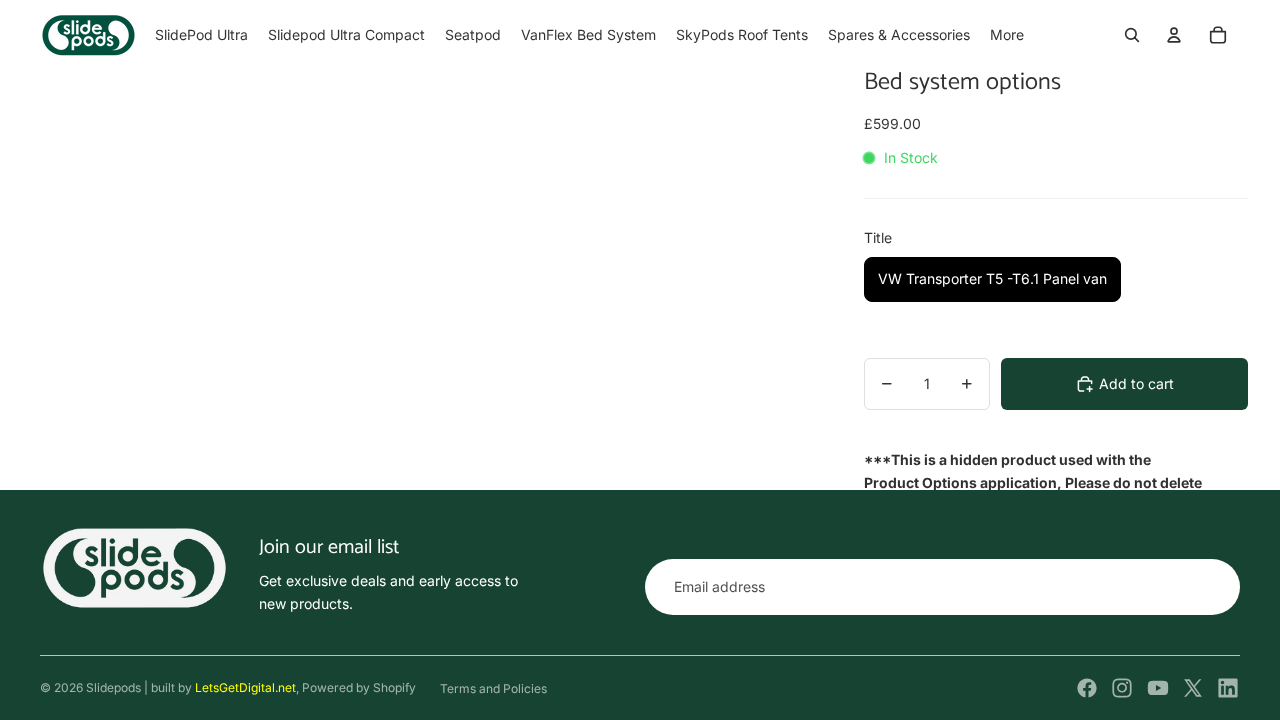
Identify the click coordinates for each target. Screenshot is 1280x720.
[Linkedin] (1228, 688)
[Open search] (1132, 35)
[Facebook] (1087, 688)
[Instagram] (1122, 688)
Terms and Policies (493, 688)
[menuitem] (1007, 35)
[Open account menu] (1174, 35)
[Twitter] (1193, 688)
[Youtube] (1158, 688)
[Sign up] (1212, 587)
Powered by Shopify (359, 687)
